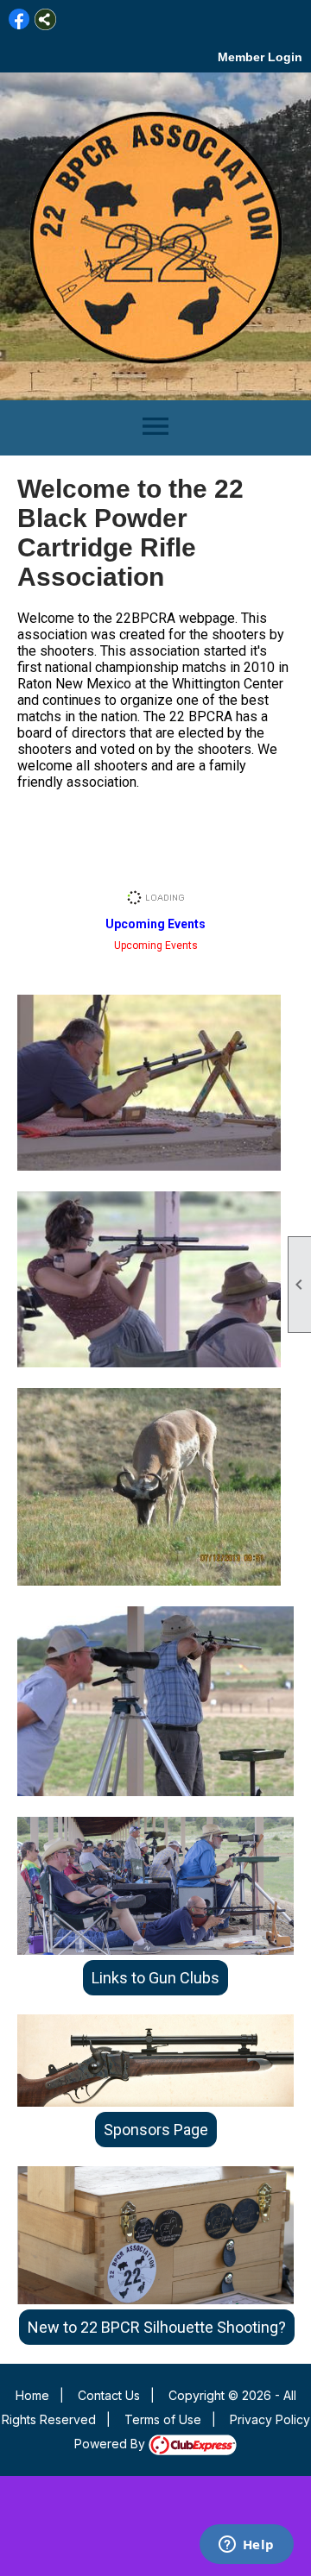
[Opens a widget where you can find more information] (246, 2546)
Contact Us (109, 2395)
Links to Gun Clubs (155, 1978)
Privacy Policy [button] (270, 2419)
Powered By (111, 2444)
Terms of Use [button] (163, 2419)
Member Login (260, 57)
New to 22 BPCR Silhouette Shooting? (157, 2327)
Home (32, 2395)
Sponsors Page (156, 2130)
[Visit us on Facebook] (19, 19)
